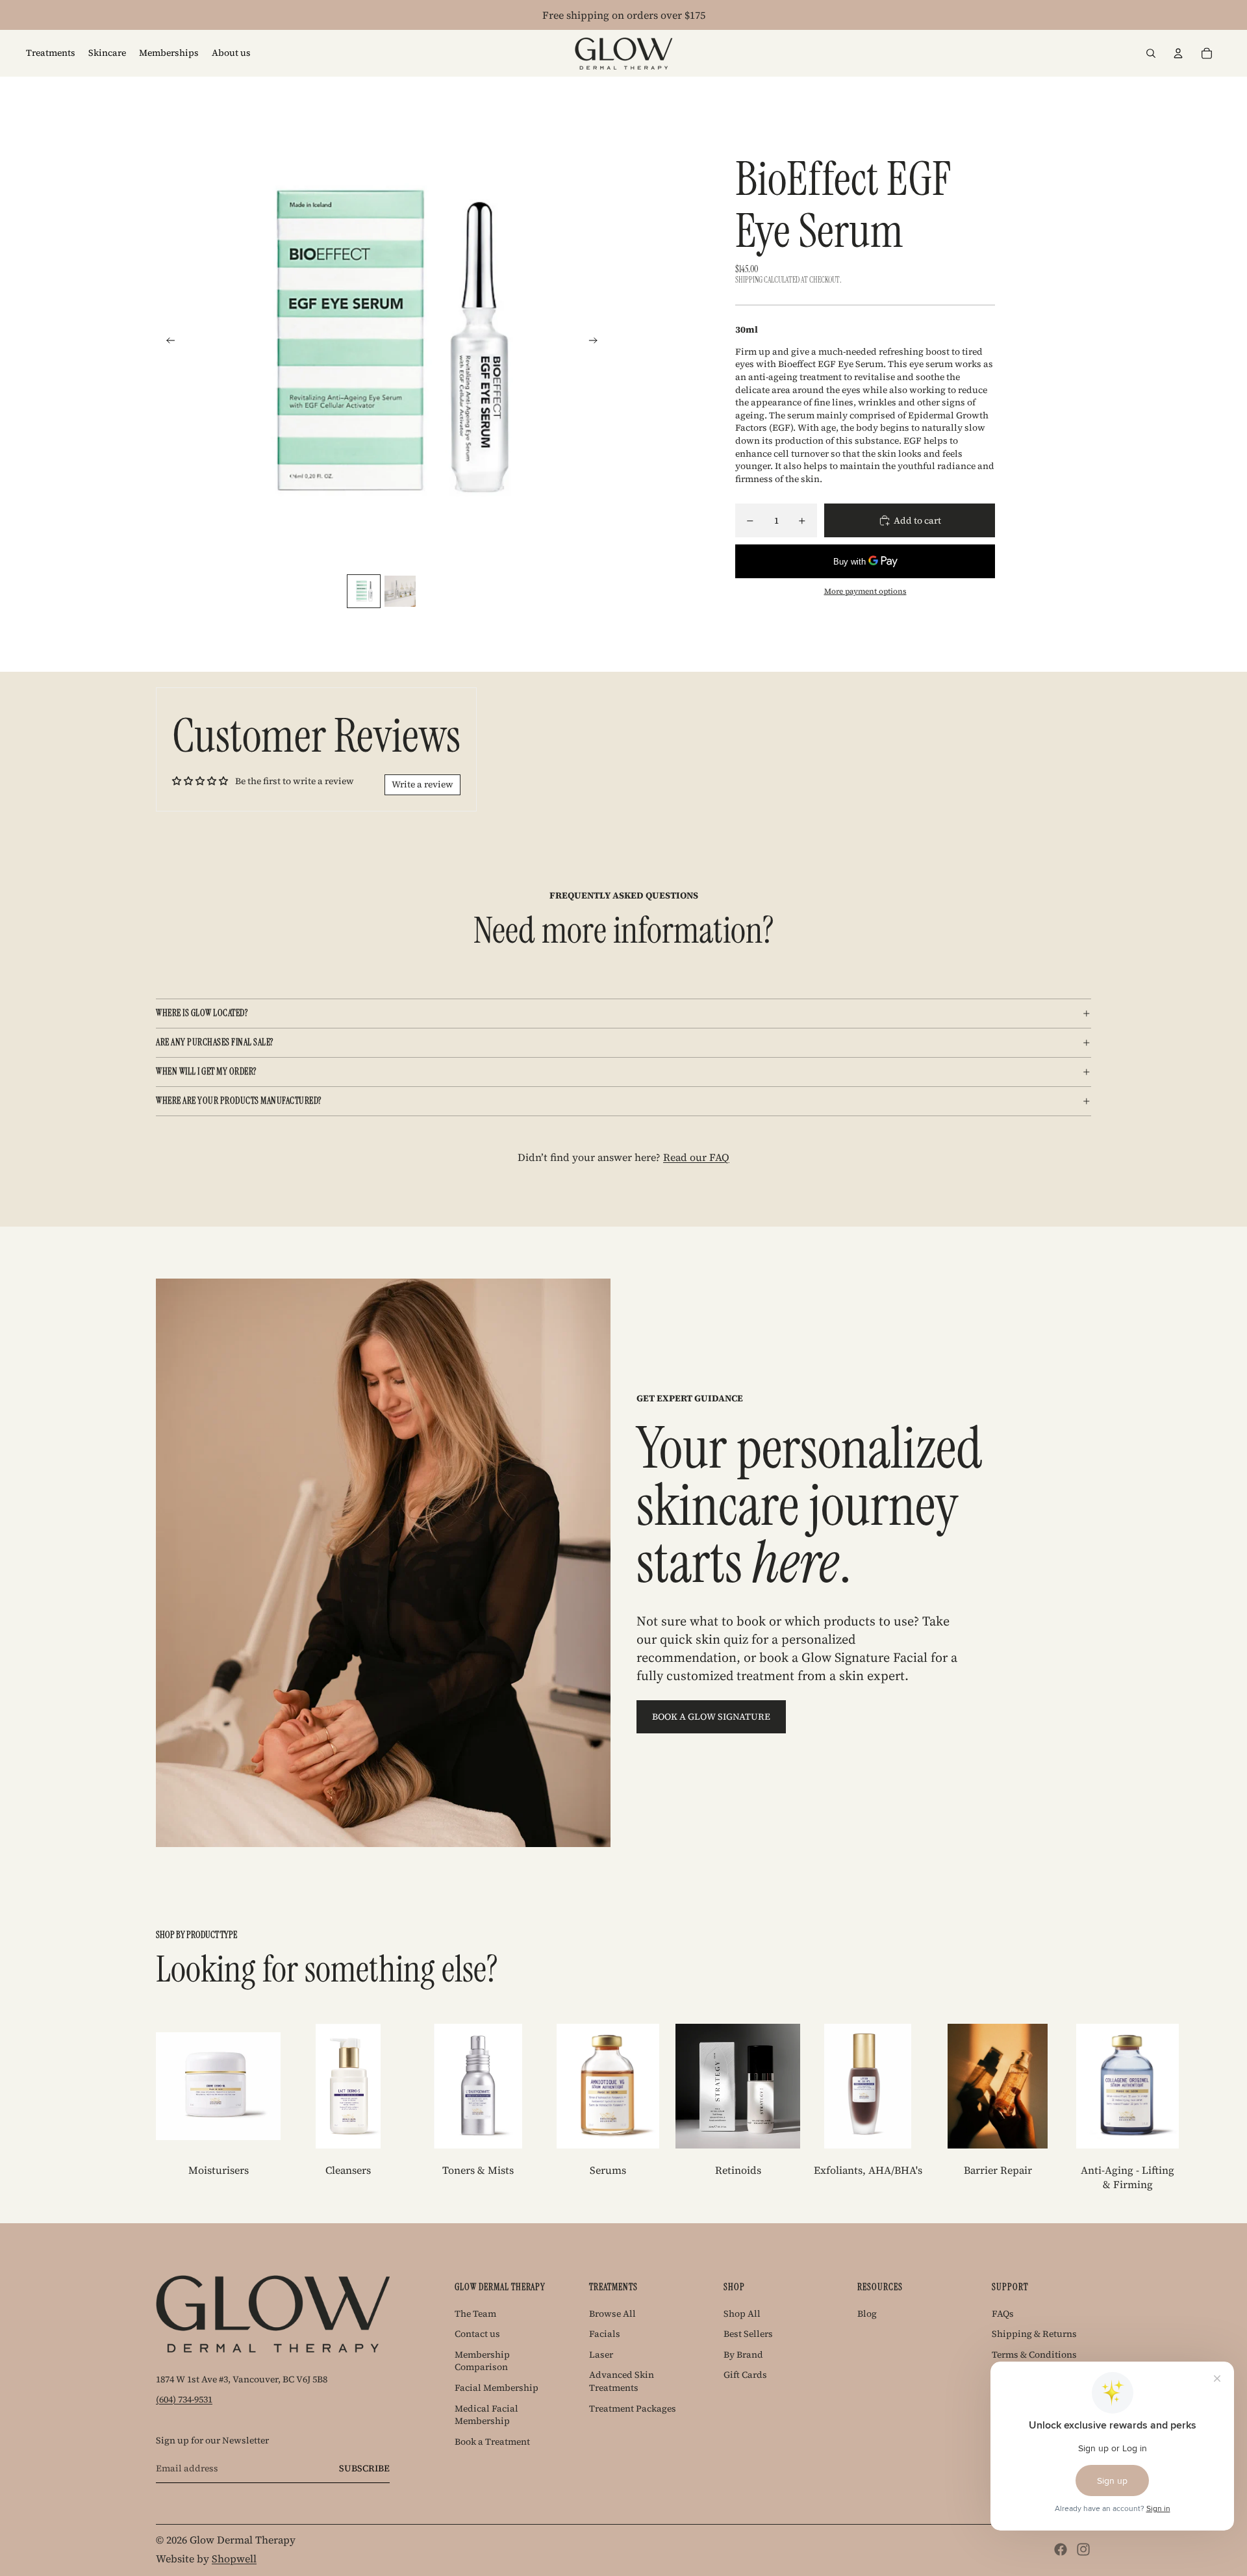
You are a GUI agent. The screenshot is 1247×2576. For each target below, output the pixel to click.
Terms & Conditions (1034, 2354)
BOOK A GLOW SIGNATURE (711, 1716)
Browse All (612, 2314)
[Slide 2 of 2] (400, 591)
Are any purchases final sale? (215, 1042)
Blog (867, 2314)
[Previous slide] (167, 342)
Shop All (742, 2314)
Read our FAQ (696, 1157)
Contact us (477, 2334)
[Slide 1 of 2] (364, 591)
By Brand (743, 2354)
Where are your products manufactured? (239, 1101)
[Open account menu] (1178, 53)
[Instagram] (1083, 2549)
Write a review (422, 784)
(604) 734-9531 (184, 2399)
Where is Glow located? (202, 1013)
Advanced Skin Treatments (622, 2381)
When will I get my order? (206, 1071)
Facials (605, 2334)
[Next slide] (597, 342)
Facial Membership (497, 2388)
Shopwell (234, 2558)
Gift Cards (745, 2375)
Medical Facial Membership (486, 2415)
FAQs (1003, 2314)
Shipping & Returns (1034, 2334)
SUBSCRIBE (364, 2468)
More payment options (865, 591)
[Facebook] (1061, 2549)
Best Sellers (748, 2334)
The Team (475, 2314)
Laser (601, 2354)
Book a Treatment (492, 2442)
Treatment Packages (633, 2408)
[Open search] (1151, 53)
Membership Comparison (482, 2361)
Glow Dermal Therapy (243, 2540)
